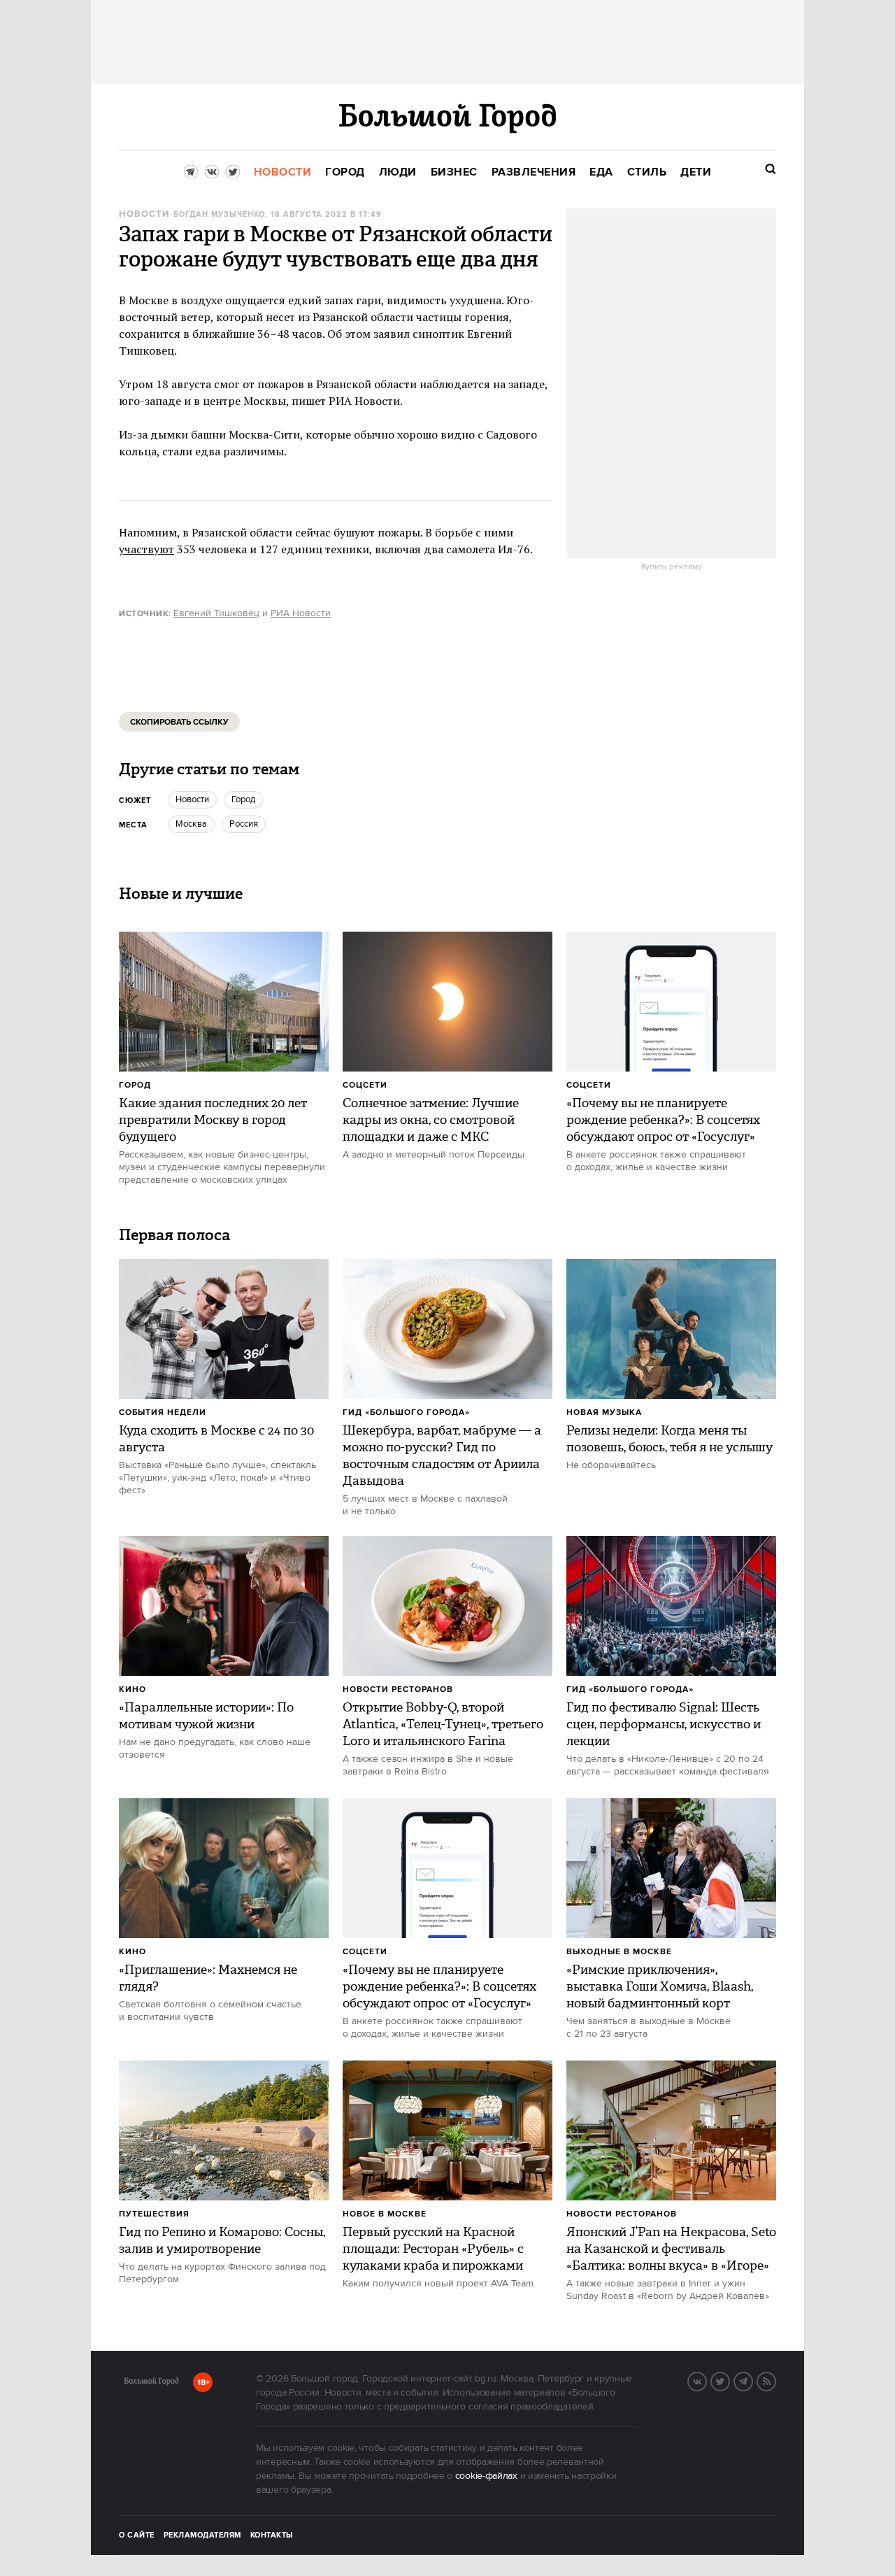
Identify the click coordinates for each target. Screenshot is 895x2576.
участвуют (146, 549)
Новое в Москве (385, 2214)
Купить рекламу (672, 567)
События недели (163, 1412)
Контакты (272, 2535)
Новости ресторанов (398, 1689)
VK (706, 2380)
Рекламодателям (202, 2535)
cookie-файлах (486, 2476)
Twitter (729, 2380)
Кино (133, 1689)
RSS (775, 2380)
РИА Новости (301, 613)
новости (192, 799)
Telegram (752, 2380)
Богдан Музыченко (219, 215)
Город (135, 1085)
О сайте (137, 2535)
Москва (191, 824)
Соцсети (365, 1085)
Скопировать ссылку (179, 722)
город (243, 799)
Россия (244, 824)
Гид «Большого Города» (406, 1412)
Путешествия (154, 2214)
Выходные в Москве (619, 1952)
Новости (144, 214)
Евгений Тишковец (216, 613)
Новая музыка (604, 1412)
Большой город (151, 2384)
